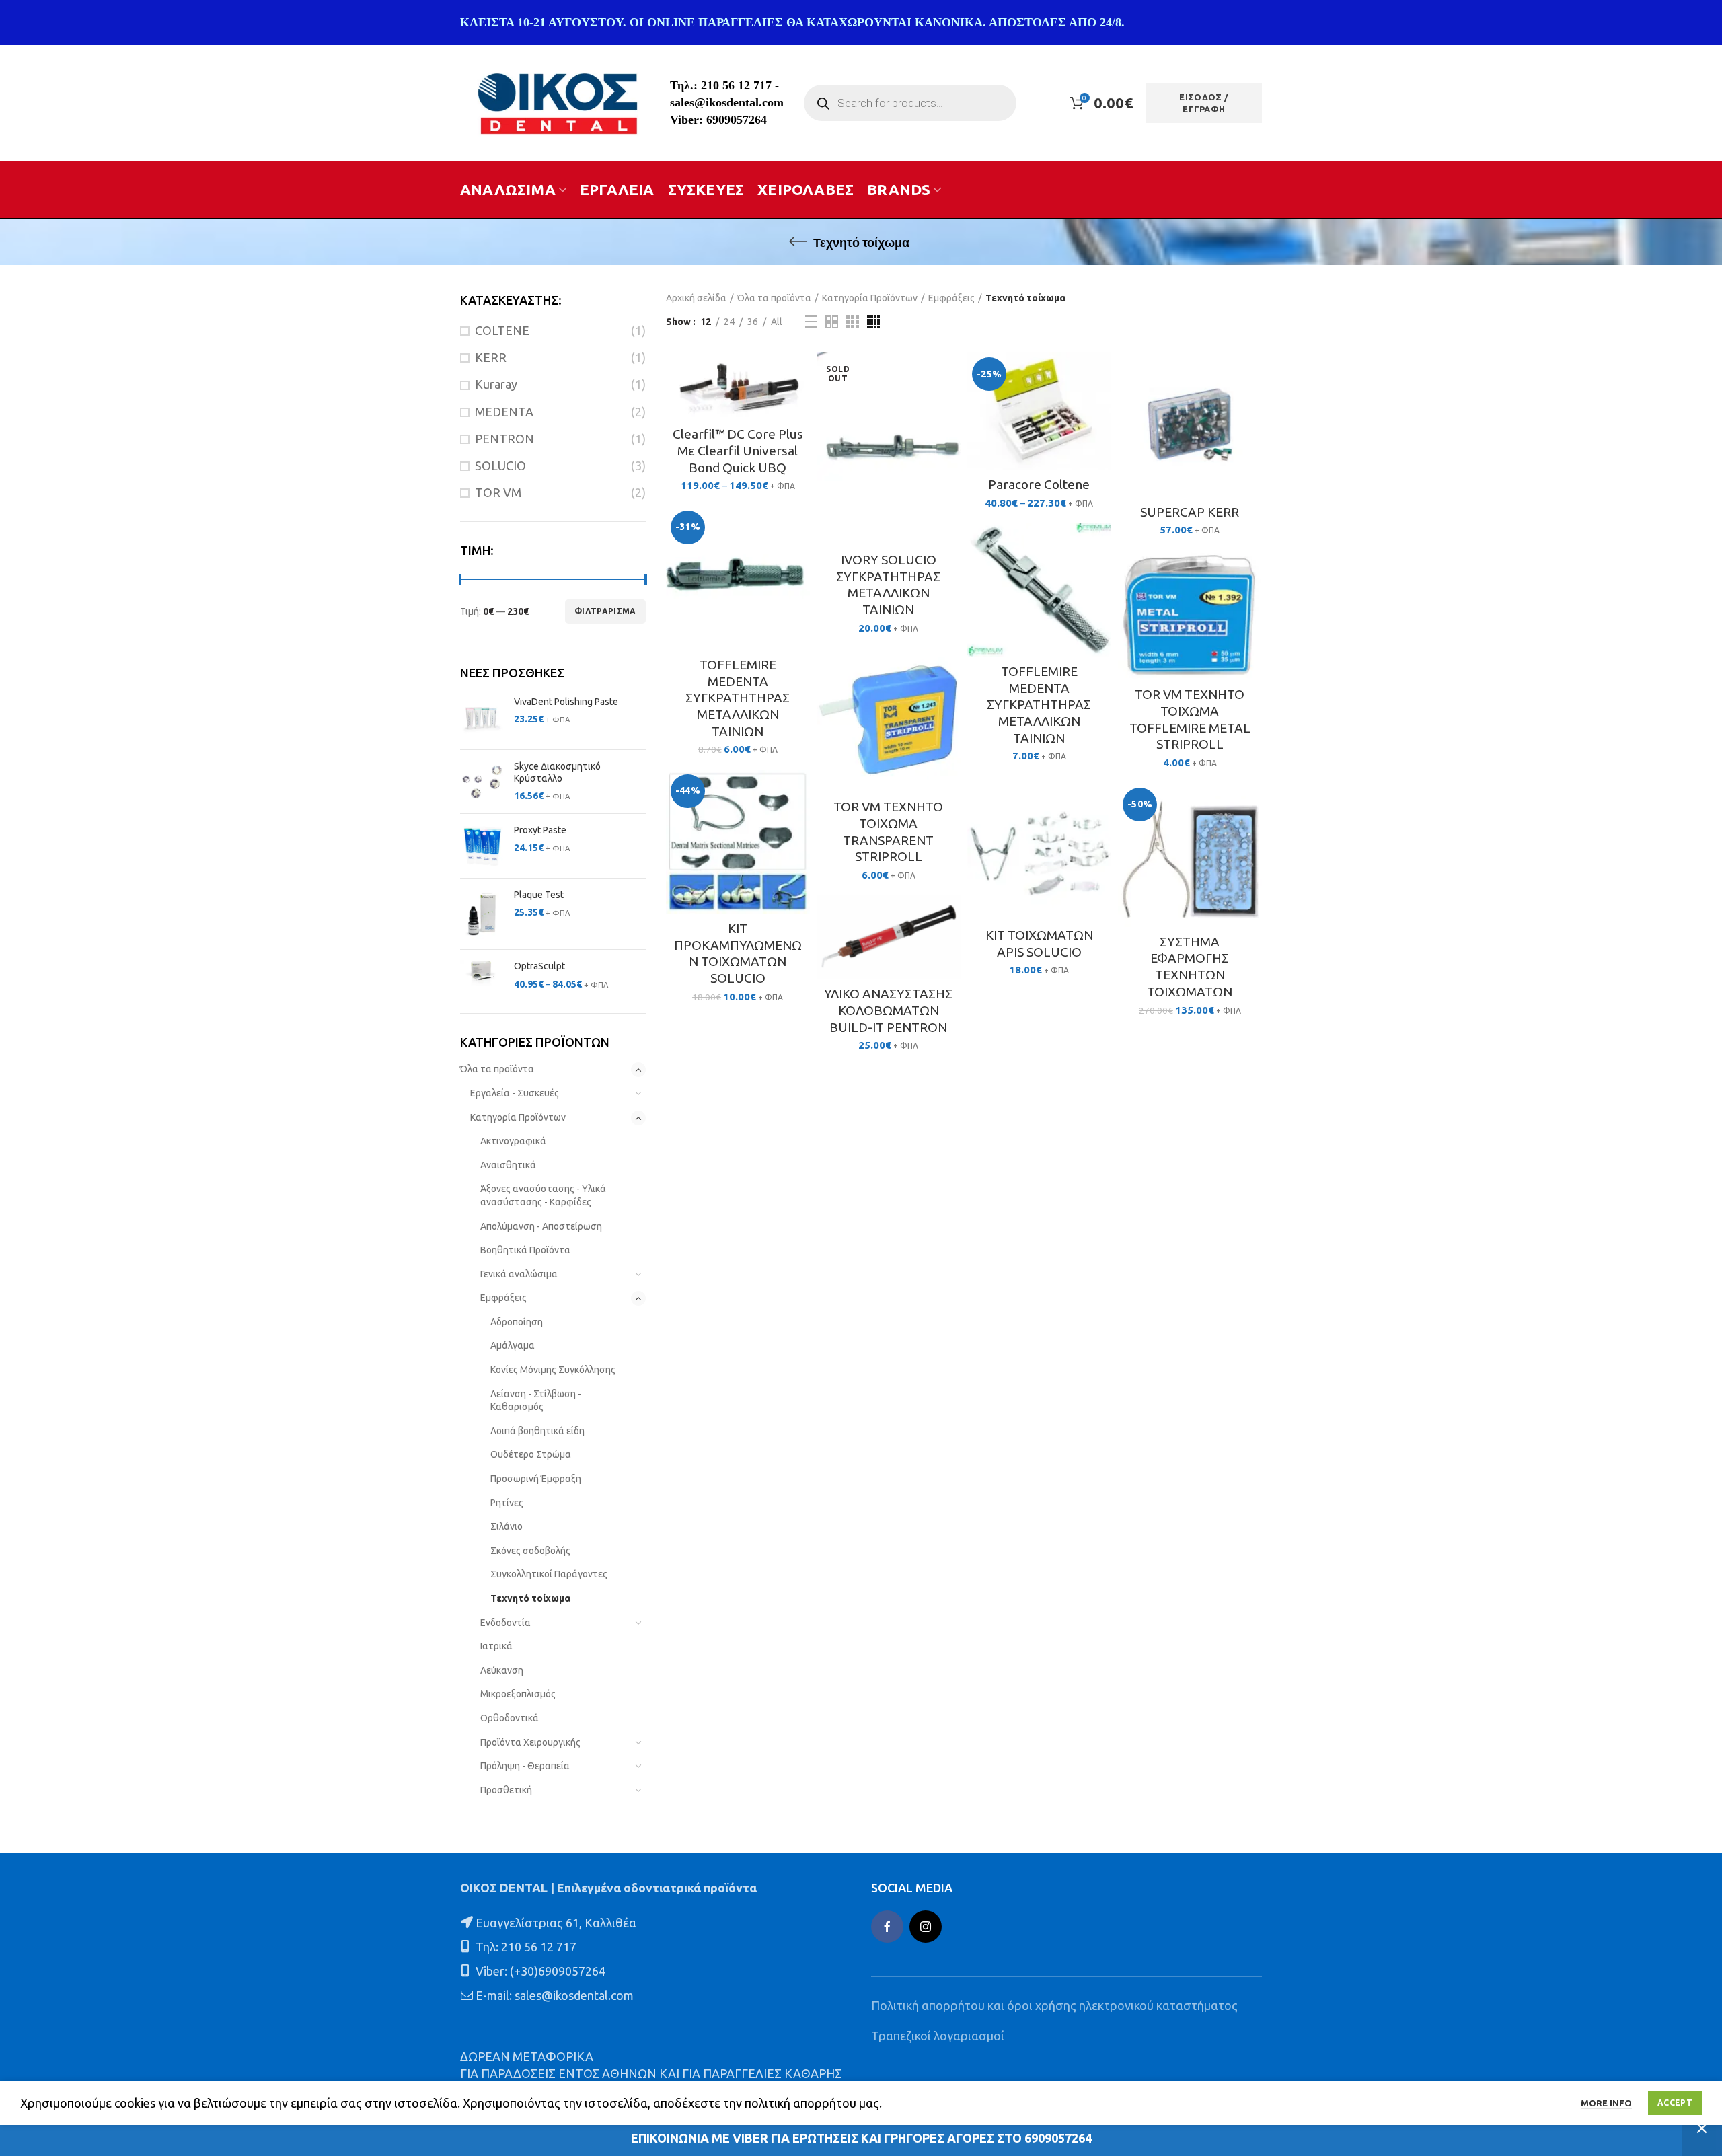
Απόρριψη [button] (1702, 2128)
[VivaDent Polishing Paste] (482, 717)
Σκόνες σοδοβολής (530, 1551)
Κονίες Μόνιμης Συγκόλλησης (553, 1370)
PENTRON (504, 439)
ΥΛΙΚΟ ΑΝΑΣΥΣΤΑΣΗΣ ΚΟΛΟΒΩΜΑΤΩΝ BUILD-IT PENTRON (888, 1010)
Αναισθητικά (508, 1165)
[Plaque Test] (482, 914)
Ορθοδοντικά (510, 1718)
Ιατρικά (496, 1646)
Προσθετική (506, 1790)
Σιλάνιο (507, 1526)
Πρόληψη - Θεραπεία (525, 1766)
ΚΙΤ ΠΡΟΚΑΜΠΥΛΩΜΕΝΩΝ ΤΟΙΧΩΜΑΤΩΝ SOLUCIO (738, 953)
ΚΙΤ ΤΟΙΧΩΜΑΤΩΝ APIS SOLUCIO (1039, 943)
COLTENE (502, 330)
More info (1606, 2103)
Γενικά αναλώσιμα (519, 1274)
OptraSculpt (539, 966)
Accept (1675, 2103)
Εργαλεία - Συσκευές (515, 1093)
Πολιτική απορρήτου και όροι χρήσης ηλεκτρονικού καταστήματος (1054, 2005)
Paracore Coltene (1039, 484)
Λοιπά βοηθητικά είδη (537, 1431)
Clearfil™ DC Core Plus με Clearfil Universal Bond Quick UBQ (738, 450)
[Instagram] (926, 1927)
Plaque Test (539, 895)
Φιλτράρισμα (605, 611)
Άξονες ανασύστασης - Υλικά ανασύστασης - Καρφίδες (543, 1195)
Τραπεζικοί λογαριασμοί (938, 2036)
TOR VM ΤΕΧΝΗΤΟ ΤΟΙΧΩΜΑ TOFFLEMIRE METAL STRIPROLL (1190, 719)
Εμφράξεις (503, 1298)
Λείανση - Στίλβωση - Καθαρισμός (536, 1401)
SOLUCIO (500, 466)
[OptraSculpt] (482, 976)
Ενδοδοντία (506, 1623)
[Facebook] (887, 1927)
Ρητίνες (507, 1503)
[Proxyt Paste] (482, 846)
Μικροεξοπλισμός (518, 1694)
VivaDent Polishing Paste (566, 702)
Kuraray (496, 384)
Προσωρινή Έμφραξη (536, 1479)
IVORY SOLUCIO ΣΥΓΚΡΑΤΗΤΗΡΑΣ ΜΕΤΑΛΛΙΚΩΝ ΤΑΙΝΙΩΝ (888, 585)
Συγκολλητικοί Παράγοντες (549, 1574)
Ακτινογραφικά (513, 1141)
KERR (491, 357)
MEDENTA (504, 412)
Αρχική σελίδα (696, 298)
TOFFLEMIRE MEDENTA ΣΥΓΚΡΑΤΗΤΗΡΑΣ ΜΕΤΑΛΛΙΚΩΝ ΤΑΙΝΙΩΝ (738, 698)
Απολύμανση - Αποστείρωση (541, 1226)
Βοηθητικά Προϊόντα (525, 1250)
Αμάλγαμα (513, 1345)
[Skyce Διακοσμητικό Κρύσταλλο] (482, 782)
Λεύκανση (502, 1670)
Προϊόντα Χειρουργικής (530, 1742)
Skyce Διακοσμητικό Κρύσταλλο (557, 772)
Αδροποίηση (517, 1322)
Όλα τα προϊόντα (497, 1069)
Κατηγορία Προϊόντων (518, 1117)
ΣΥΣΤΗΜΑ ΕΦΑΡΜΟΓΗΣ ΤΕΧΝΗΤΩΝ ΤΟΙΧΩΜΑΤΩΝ (1190, 967)
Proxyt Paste (540, 830)
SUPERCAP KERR (1190, 512)
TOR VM (498, 492)
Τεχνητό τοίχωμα (530, 1598)
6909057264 (737, 120)
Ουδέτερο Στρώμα (531, 1454)
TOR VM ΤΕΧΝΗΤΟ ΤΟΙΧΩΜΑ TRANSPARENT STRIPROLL (888, 831)
